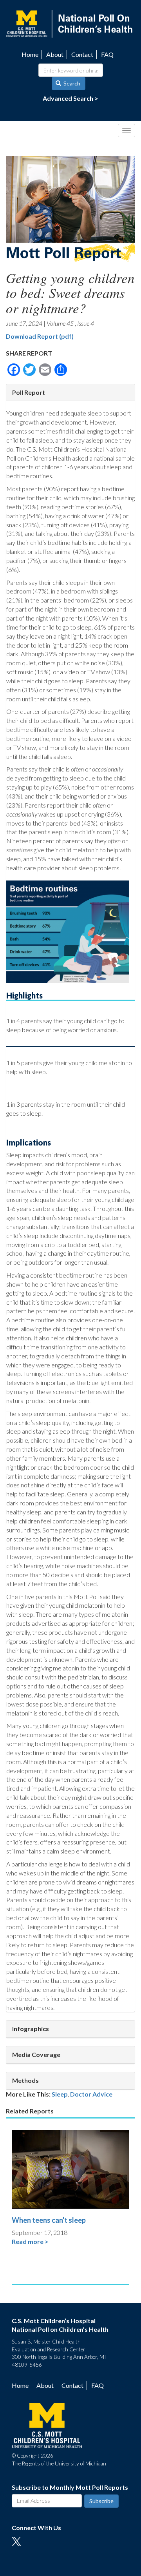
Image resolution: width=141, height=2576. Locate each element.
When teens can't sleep (49, 2220)
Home (30, 54)
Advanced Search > (70, 98)
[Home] (70, 23)
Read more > (30, 2241)
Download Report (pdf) (40, 336)
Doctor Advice (91, 2094)
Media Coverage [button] (36, 2054)
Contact (82, 54)
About (55, 54)
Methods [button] (25, 2080)
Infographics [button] (31, 2029)
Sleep (60, 2094)
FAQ (107, 54)
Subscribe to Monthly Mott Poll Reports (70, 2487)
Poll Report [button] (29, 392)
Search (71, 83)
